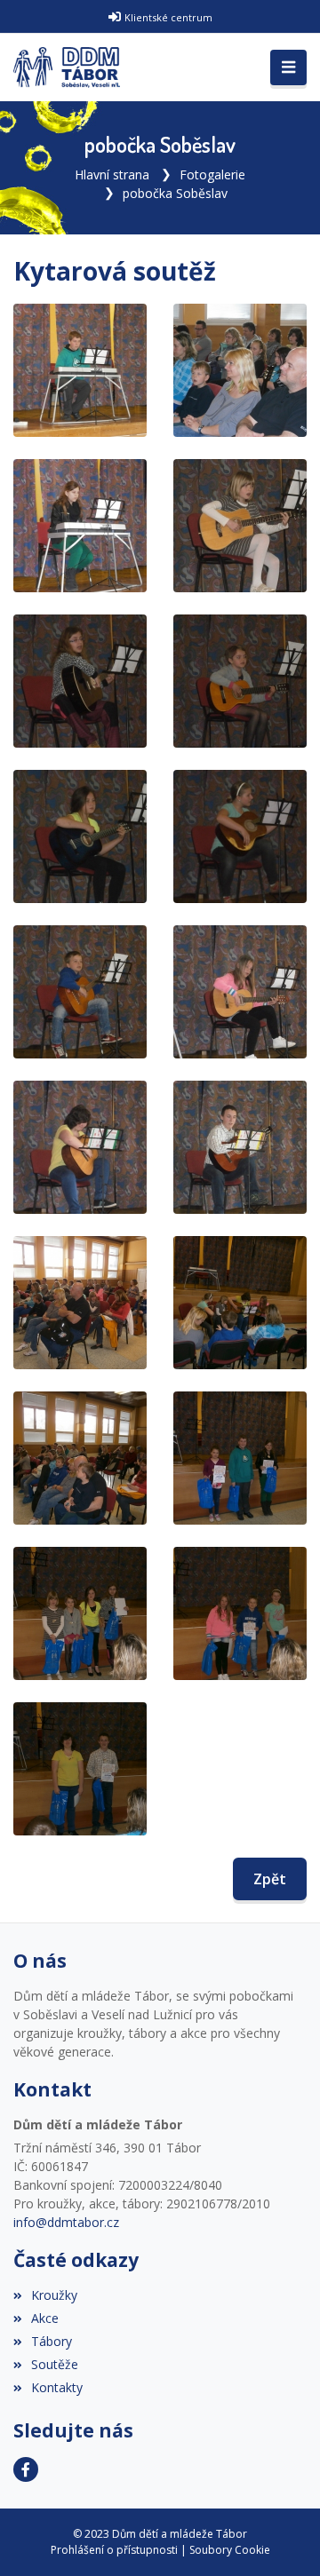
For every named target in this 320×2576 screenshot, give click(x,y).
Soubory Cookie (230, 2550)
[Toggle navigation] (288, 67)
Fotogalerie (212, 174)
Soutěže (55, 2364)
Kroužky (54, 2295)
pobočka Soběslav (175, 193)
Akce (45, 2318)
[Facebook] (26, 2469)
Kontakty (57, 2387)
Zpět (270, 1879)
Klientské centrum (168, 17)
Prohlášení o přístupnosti (114, 2550)
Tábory (52, 2341)
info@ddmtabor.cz (66, 2222)
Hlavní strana (112, 174)
